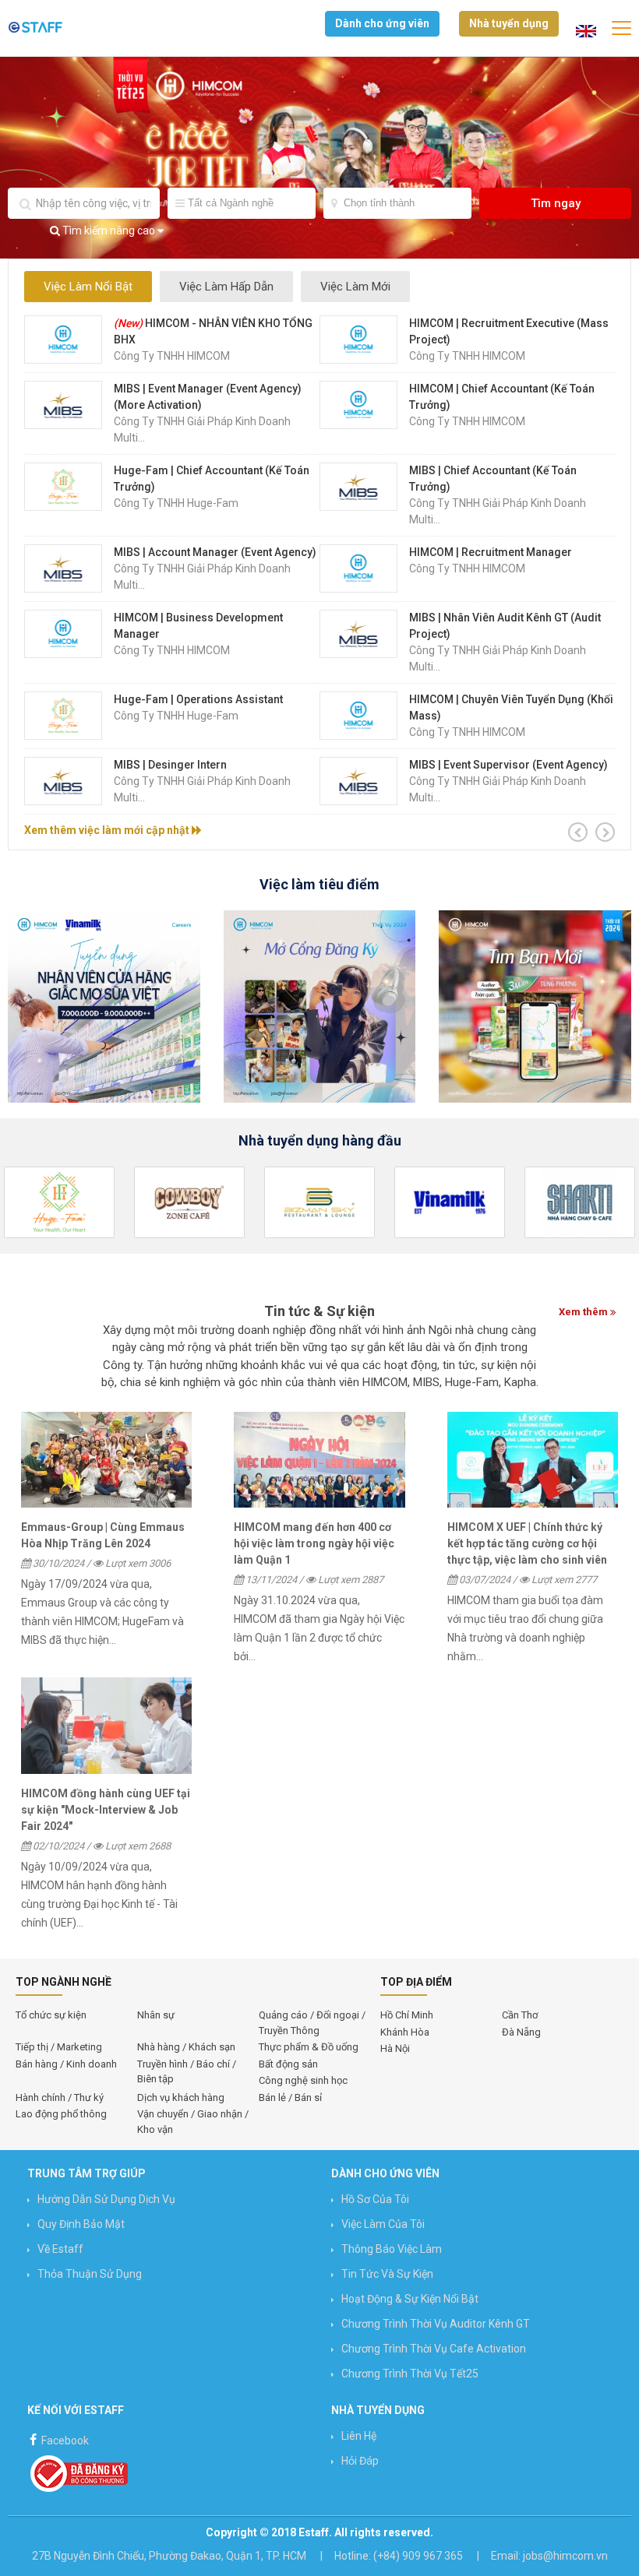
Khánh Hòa (405, 2032)
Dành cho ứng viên (382, 23)
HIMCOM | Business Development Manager (198, 626)
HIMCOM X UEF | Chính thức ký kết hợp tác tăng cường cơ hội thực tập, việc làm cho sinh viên (527, 1543)
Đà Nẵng (521, 2032)
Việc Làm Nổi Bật (88, 287)
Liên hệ (359, 2436)
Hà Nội (395, 2048)
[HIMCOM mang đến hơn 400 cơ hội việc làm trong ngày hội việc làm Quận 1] (319, 1460)
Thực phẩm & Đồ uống (309, 2047)
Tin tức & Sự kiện (319, 1311)
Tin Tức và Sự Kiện (387, 2274)
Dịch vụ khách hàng (181, 2097)
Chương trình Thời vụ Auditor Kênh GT (436, 2324)
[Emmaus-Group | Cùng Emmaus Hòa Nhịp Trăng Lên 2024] (106, 1460)
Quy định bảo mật (81, 2224)
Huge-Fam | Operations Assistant (198, 699)
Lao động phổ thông (61, 2114)
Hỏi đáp (360, 2461)
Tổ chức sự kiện (51, 2015)
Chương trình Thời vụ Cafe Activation (434, 2349)
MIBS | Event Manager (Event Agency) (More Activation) (208, 397)
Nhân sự (156, 2015)
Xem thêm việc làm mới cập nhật (108, 830)
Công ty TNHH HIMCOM (172, 356)
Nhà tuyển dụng (509, 23)
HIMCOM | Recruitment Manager (491, 552)
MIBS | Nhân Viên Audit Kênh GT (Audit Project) (505, 626)
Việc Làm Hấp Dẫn (226, 287)
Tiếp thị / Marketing (59, 2047)
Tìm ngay (556, 203)
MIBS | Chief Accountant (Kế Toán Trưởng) (493, 479)
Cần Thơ (520, 2015)
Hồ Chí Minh (407, 2015)
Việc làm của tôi (383, 2224)
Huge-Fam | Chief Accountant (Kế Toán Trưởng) (212, 479)
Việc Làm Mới (355, 287)
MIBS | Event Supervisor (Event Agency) (508, 765)
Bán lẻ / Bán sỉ (290, 2097)
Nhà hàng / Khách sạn (186, 2047)
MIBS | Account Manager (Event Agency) (215, 552)
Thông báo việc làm (392, 2249)
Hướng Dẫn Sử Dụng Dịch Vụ (106, 2199)
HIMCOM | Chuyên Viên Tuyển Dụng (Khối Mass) (511, 707)
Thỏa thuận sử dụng (90, 2274)
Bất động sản (288, 2064)
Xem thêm (584, 1312)
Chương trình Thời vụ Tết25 (410, 2374)
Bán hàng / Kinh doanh (66, 2064)
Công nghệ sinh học (303, 2080)
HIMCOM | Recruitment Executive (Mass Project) (509, 331)
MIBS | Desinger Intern (170, 765)
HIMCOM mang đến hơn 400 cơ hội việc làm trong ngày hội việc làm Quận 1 (314, 1543)
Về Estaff (60, 2249)
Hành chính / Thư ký (60, 2097)
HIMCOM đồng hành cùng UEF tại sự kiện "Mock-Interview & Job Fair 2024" (106, 1810)
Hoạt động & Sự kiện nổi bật (410, 2299)
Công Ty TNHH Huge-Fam (176, 503)
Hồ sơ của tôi (375, 2199)
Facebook (64, 2441)
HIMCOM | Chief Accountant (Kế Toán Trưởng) (502, 397)
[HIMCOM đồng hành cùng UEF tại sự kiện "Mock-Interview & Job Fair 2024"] (106, 1725)
